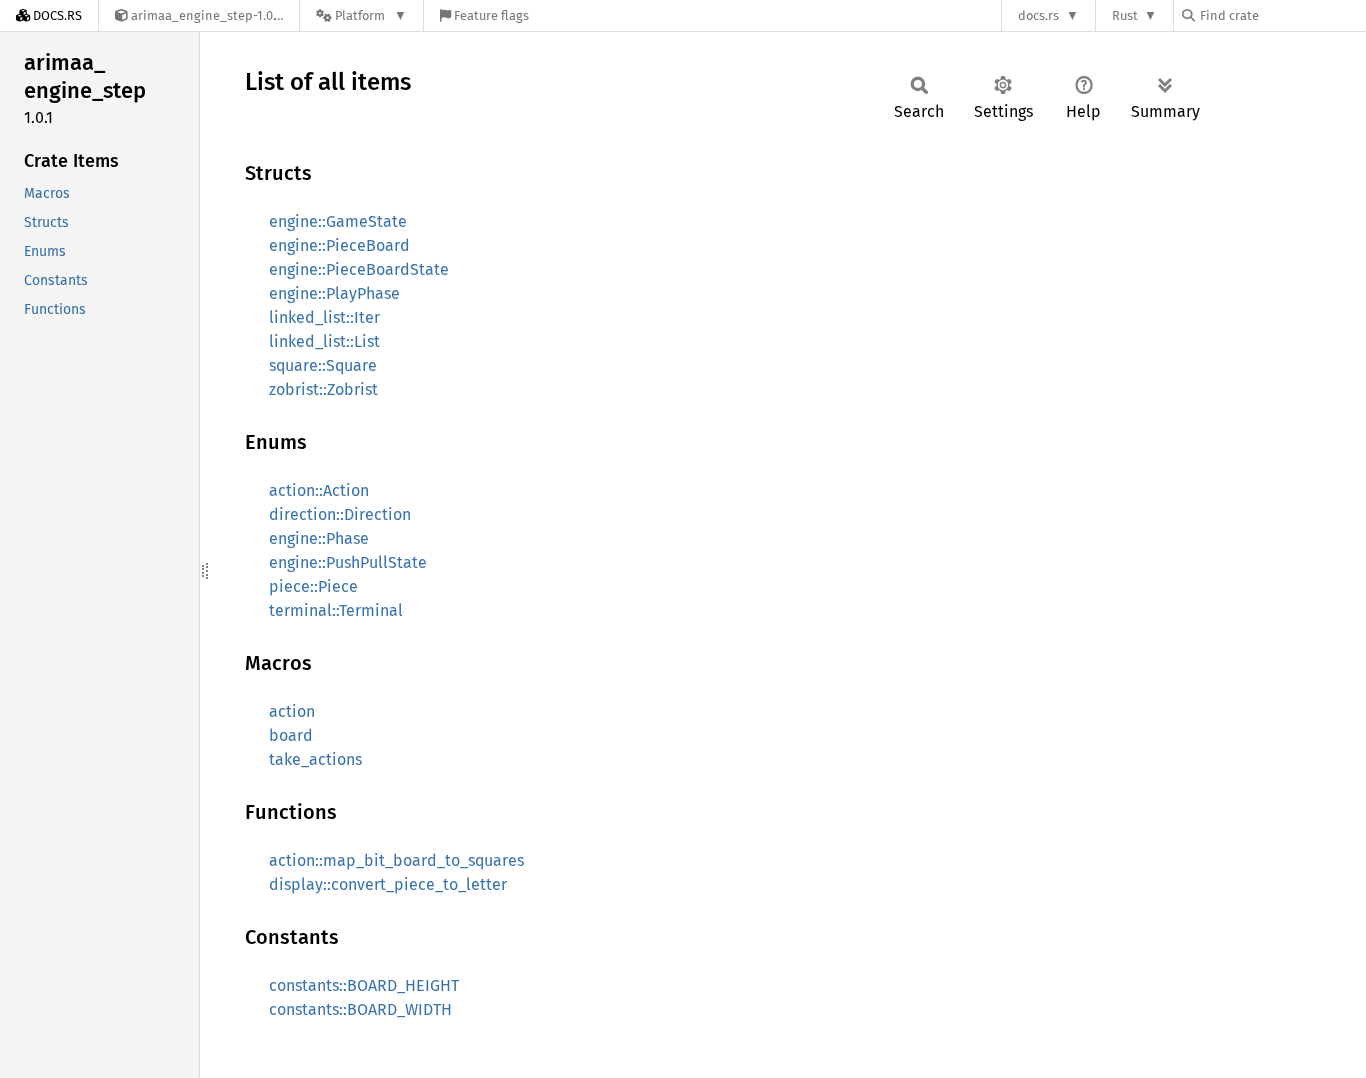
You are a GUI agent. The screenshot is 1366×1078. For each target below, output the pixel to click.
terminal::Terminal (336, 610)
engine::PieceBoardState (359, 269)
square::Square (323, 365)
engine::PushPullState (348, 562)
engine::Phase (319, 538)
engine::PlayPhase (334, 293)
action (292, 711)
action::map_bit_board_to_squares (396, 860)
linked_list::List (324, 341)
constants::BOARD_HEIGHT (364, 985)
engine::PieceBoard (339, 245)
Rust (1125, 15)
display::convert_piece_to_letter (388, 884)
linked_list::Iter (324, 317)
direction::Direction (340, 514)
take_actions (315, 759)
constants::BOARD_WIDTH (360, 1009)
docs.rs (1038, 15)
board (291, 735)
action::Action (319, 490)
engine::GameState (338, 221)
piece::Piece (313, 586)
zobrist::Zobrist (323, 389)
